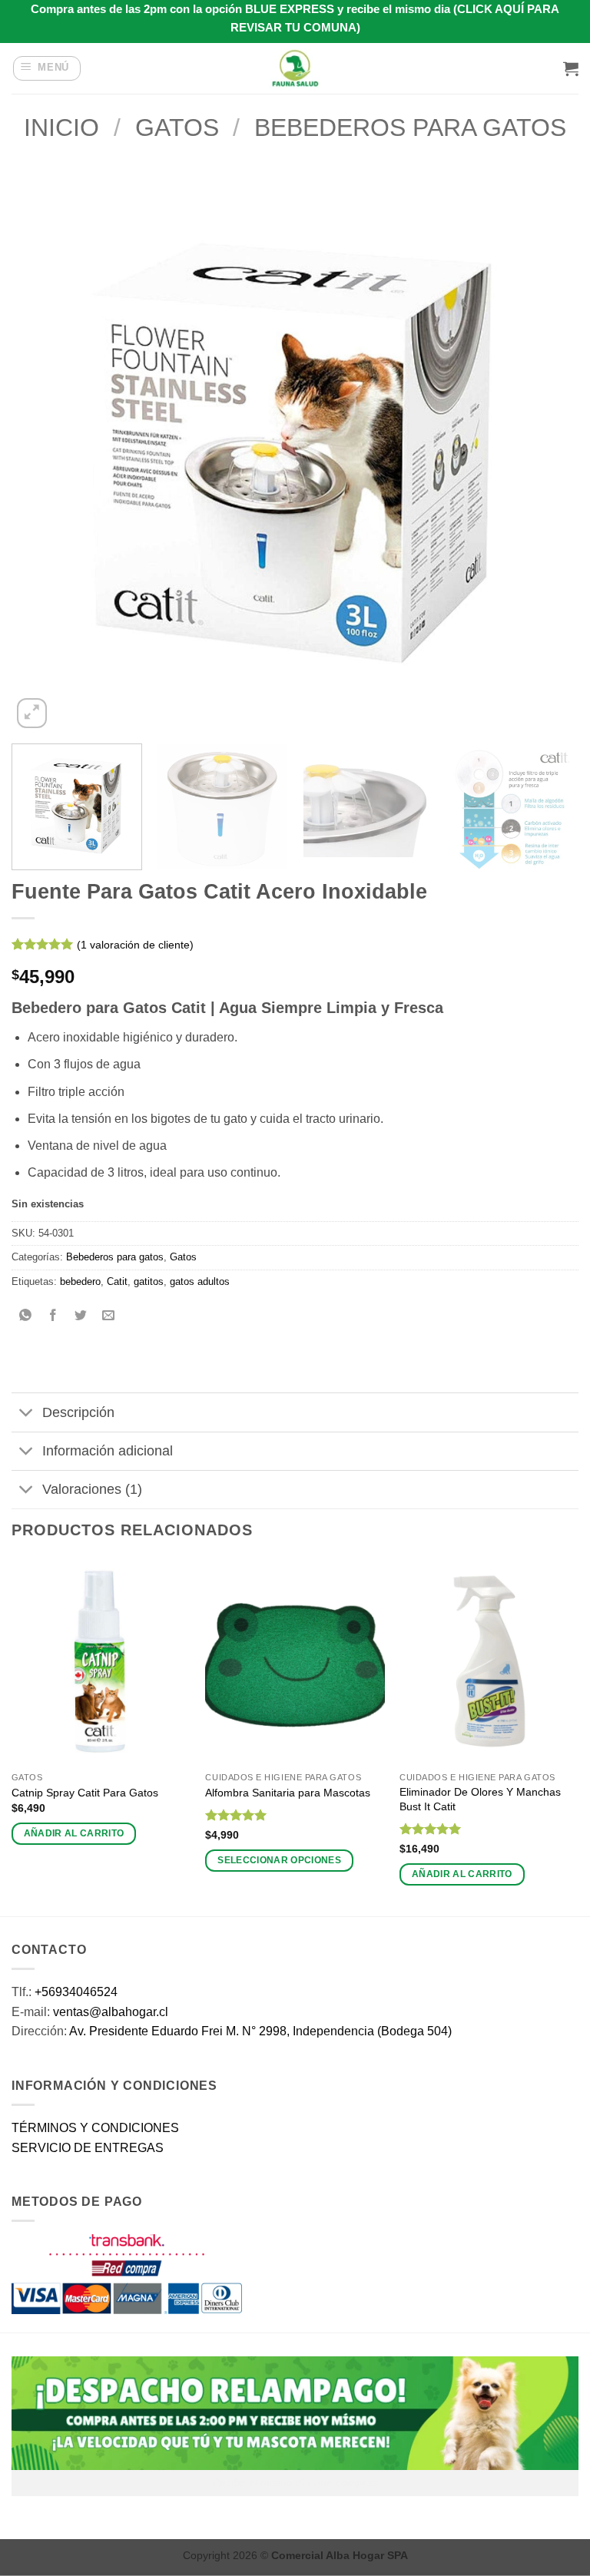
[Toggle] (27, 1414)
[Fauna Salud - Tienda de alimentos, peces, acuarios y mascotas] (295, 68)
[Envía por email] (109, 1316)
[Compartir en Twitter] (81, 1316)
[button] (47, 68)
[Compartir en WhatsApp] (26, 1316)
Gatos (177, 127)
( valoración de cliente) (135, 945)
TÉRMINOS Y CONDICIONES (95, 2128)
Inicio (61, 127)
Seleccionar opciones (279, 1860)
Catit (117, 1281)
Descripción (78, 1412)
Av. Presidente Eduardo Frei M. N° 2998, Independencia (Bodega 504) (260, 2031)
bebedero (80, 1281)
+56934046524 (76, 1992)
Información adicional (108, 1451)
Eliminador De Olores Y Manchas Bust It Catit (480, 1799)
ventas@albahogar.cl (111, 2012)
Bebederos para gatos (410, 127)
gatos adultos (200, 1281)
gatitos (149, 1281)
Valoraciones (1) (92, 1489)
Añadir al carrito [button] (74, 1833)
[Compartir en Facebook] (53, 1316)
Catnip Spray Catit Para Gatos (85, 1793)
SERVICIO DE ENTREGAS (88, 2148)
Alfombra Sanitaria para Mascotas (288, 1793)
